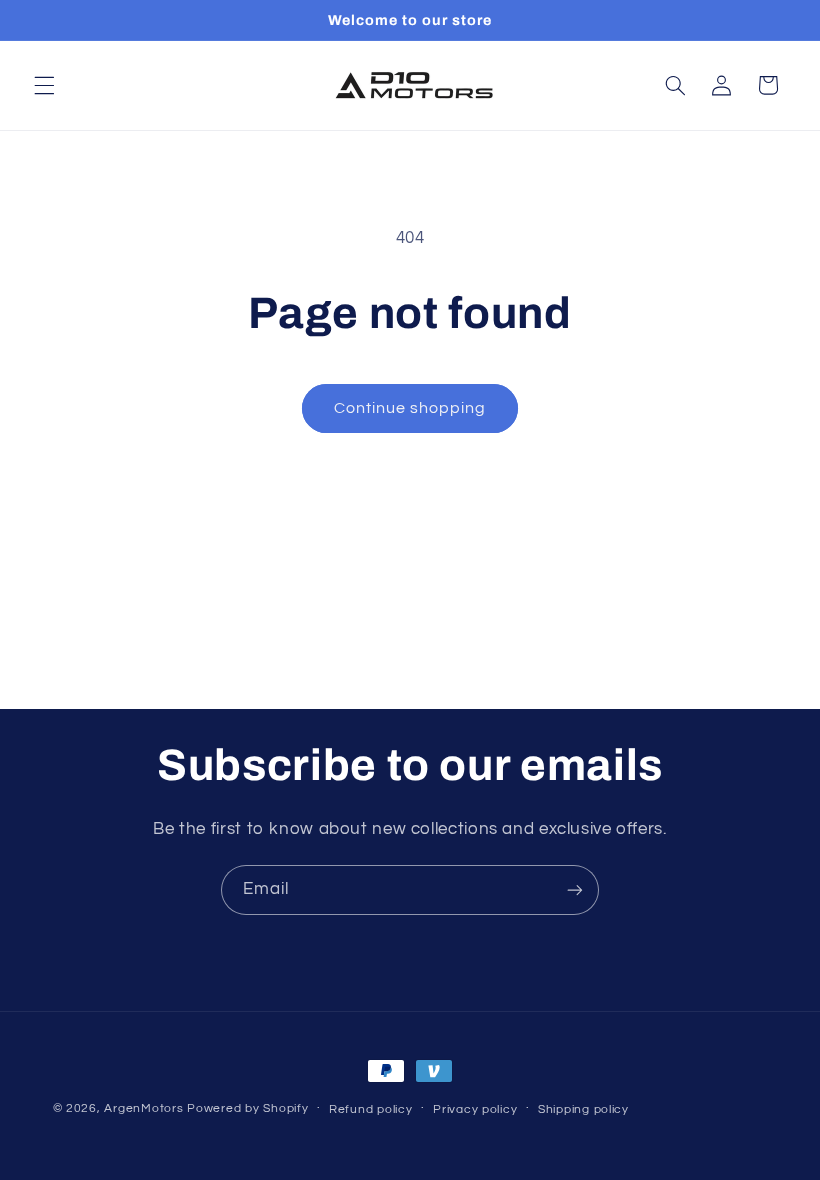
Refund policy (371, 1109)
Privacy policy (475, 1109)
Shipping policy (583, 1109)
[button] (44, 85)
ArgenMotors (143, 1108)
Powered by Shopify (247, 1108)
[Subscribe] (575, 889)
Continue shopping (410, 408)
